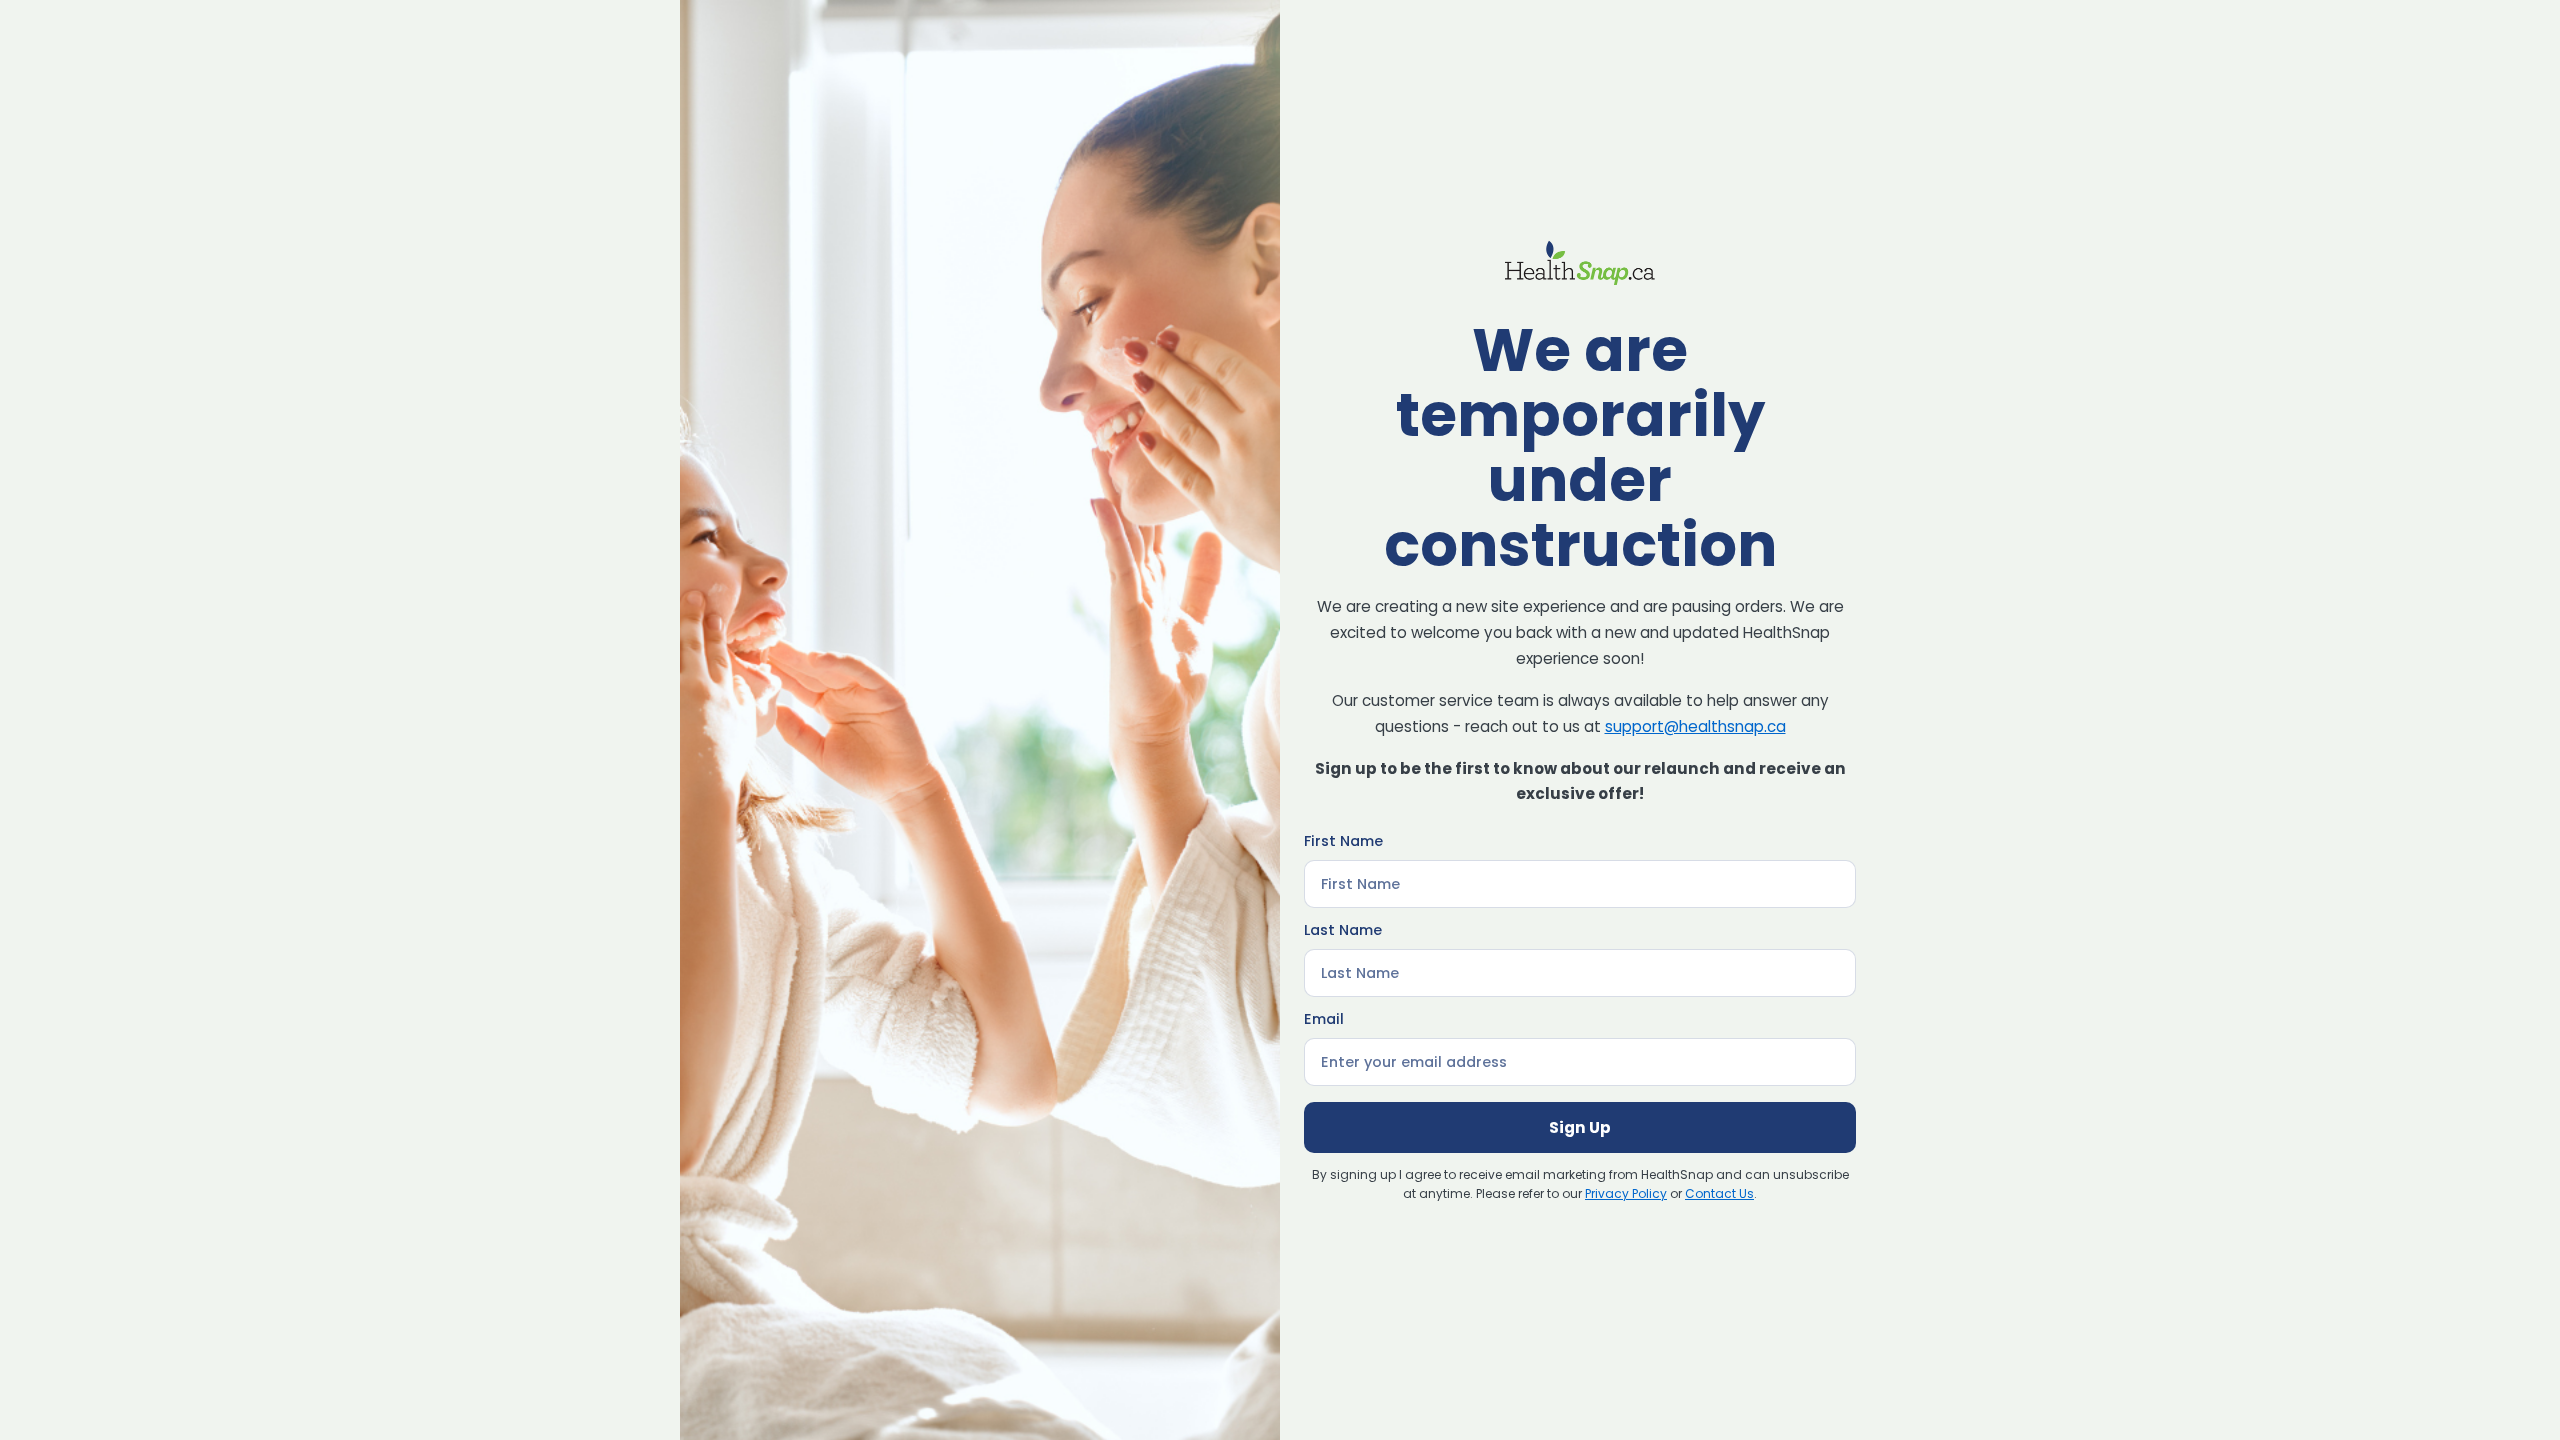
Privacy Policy (1626, 1193)
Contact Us (1719, 1193)
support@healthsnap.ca (1695, 726)
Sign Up (1580, 1127)
